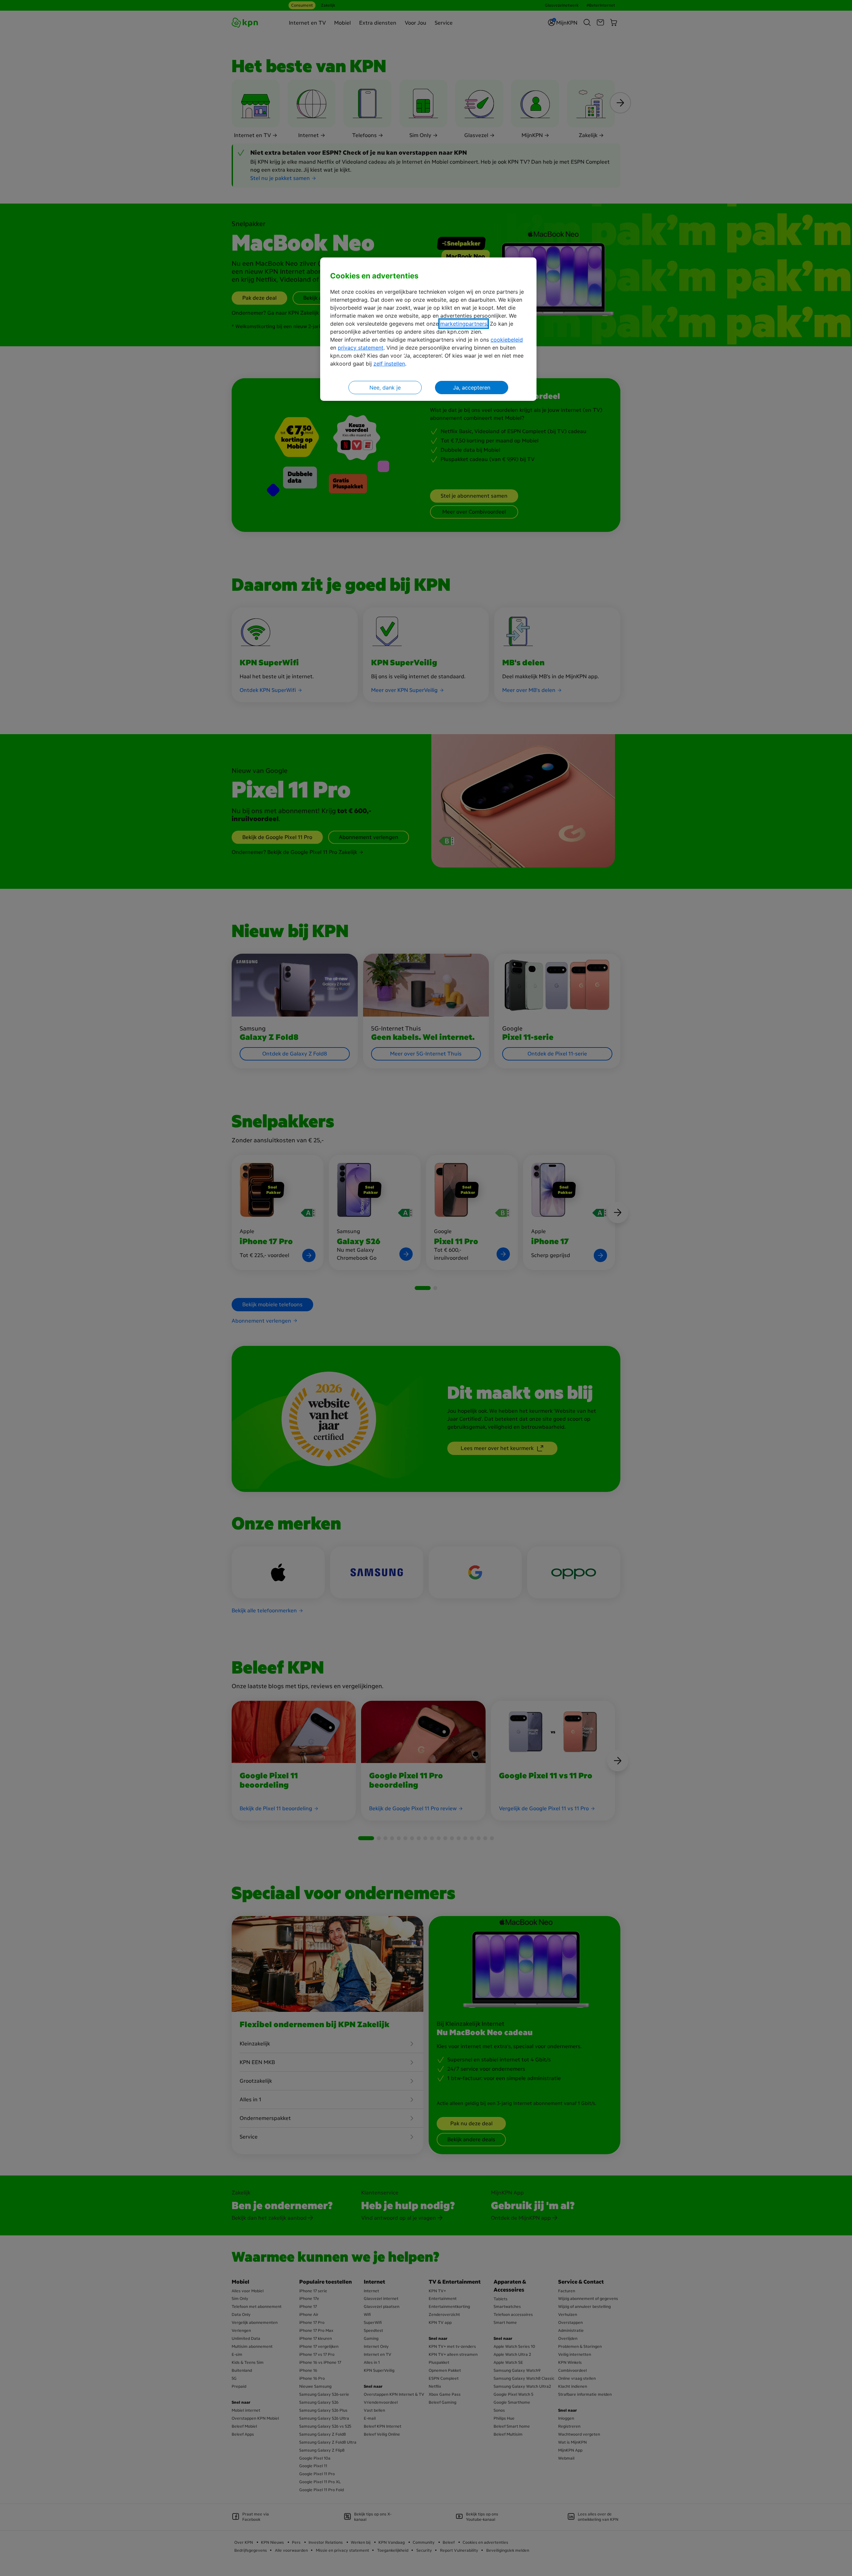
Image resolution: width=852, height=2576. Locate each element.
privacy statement (361, 348)
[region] (428, 329)
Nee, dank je (385, 388)
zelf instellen (389, 364)
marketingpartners (464, 324)
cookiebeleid (507, 340)
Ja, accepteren (472, 388)
